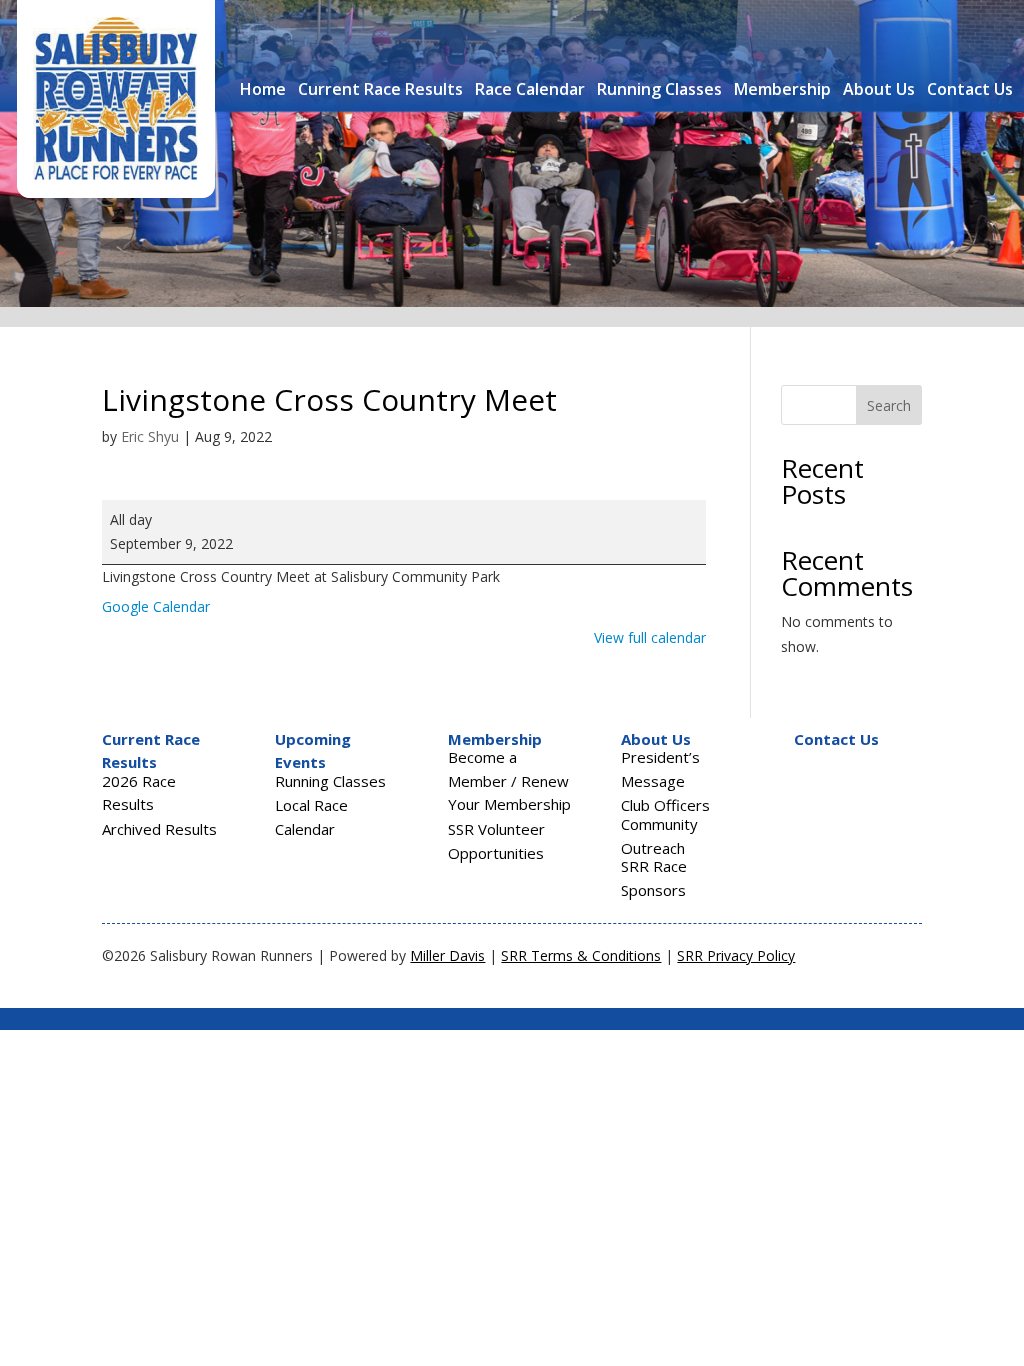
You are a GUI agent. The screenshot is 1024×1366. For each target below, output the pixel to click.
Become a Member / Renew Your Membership (509, 781)
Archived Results (159, 829)
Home (263, 89)
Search (889, 405)
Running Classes (659, 89)
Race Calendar (530, 89)
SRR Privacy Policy (736, 955)
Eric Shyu (150, 436)
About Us (879, 89)
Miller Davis (447, 955)
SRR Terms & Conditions (581, 955)
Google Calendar (156, 606)
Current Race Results (380, 89)
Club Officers (665, 805)
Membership (782, 89)
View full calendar (650, 637)
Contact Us (970, 89)
